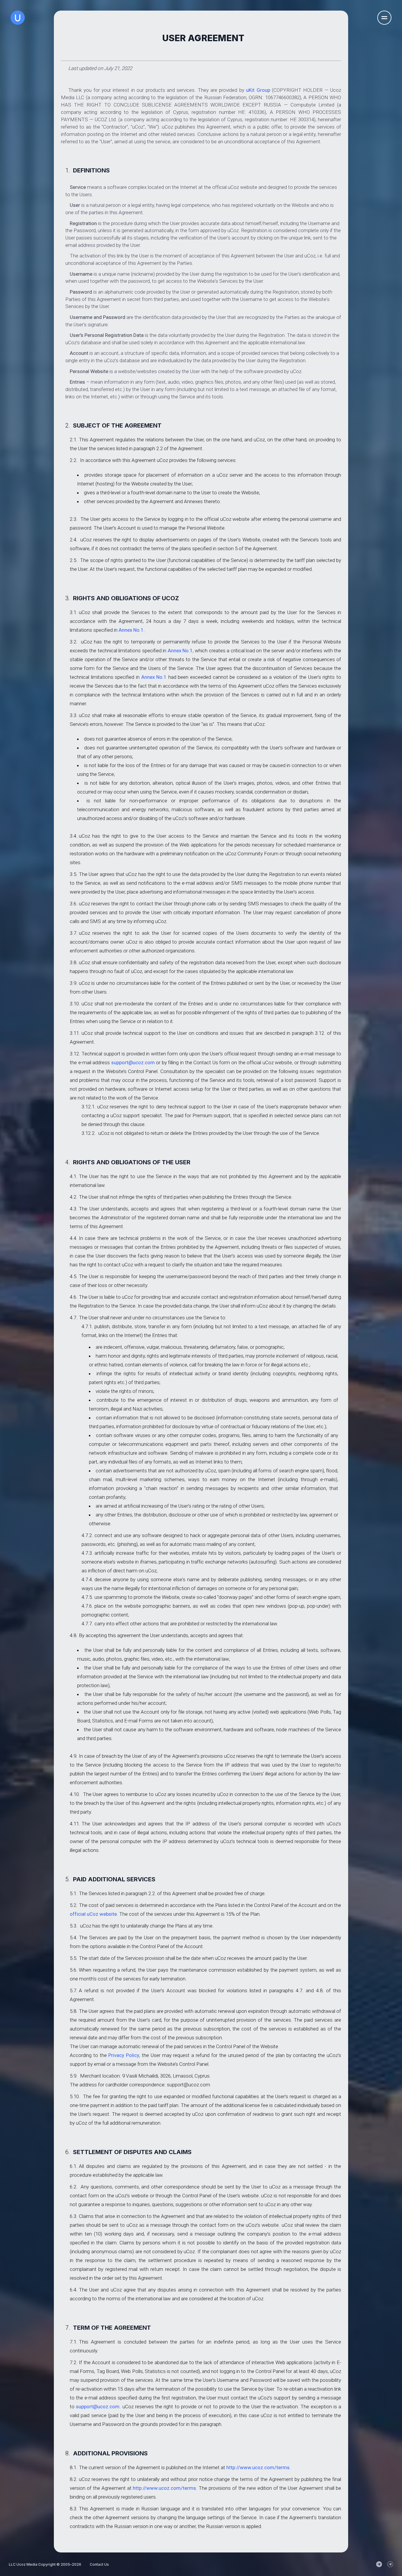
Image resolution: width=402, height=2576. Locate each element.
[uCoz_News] (379, 2564)
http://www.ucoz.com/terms (258, 2467)
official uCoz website (93, 1914)
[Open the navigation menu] (384, 18)
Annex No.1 (131, 630)
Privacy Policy (124, 2055)
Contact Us (99, 2564)
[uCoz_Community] (390, 2564)
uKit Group (258, 90)
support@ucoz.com (133, 1062)
